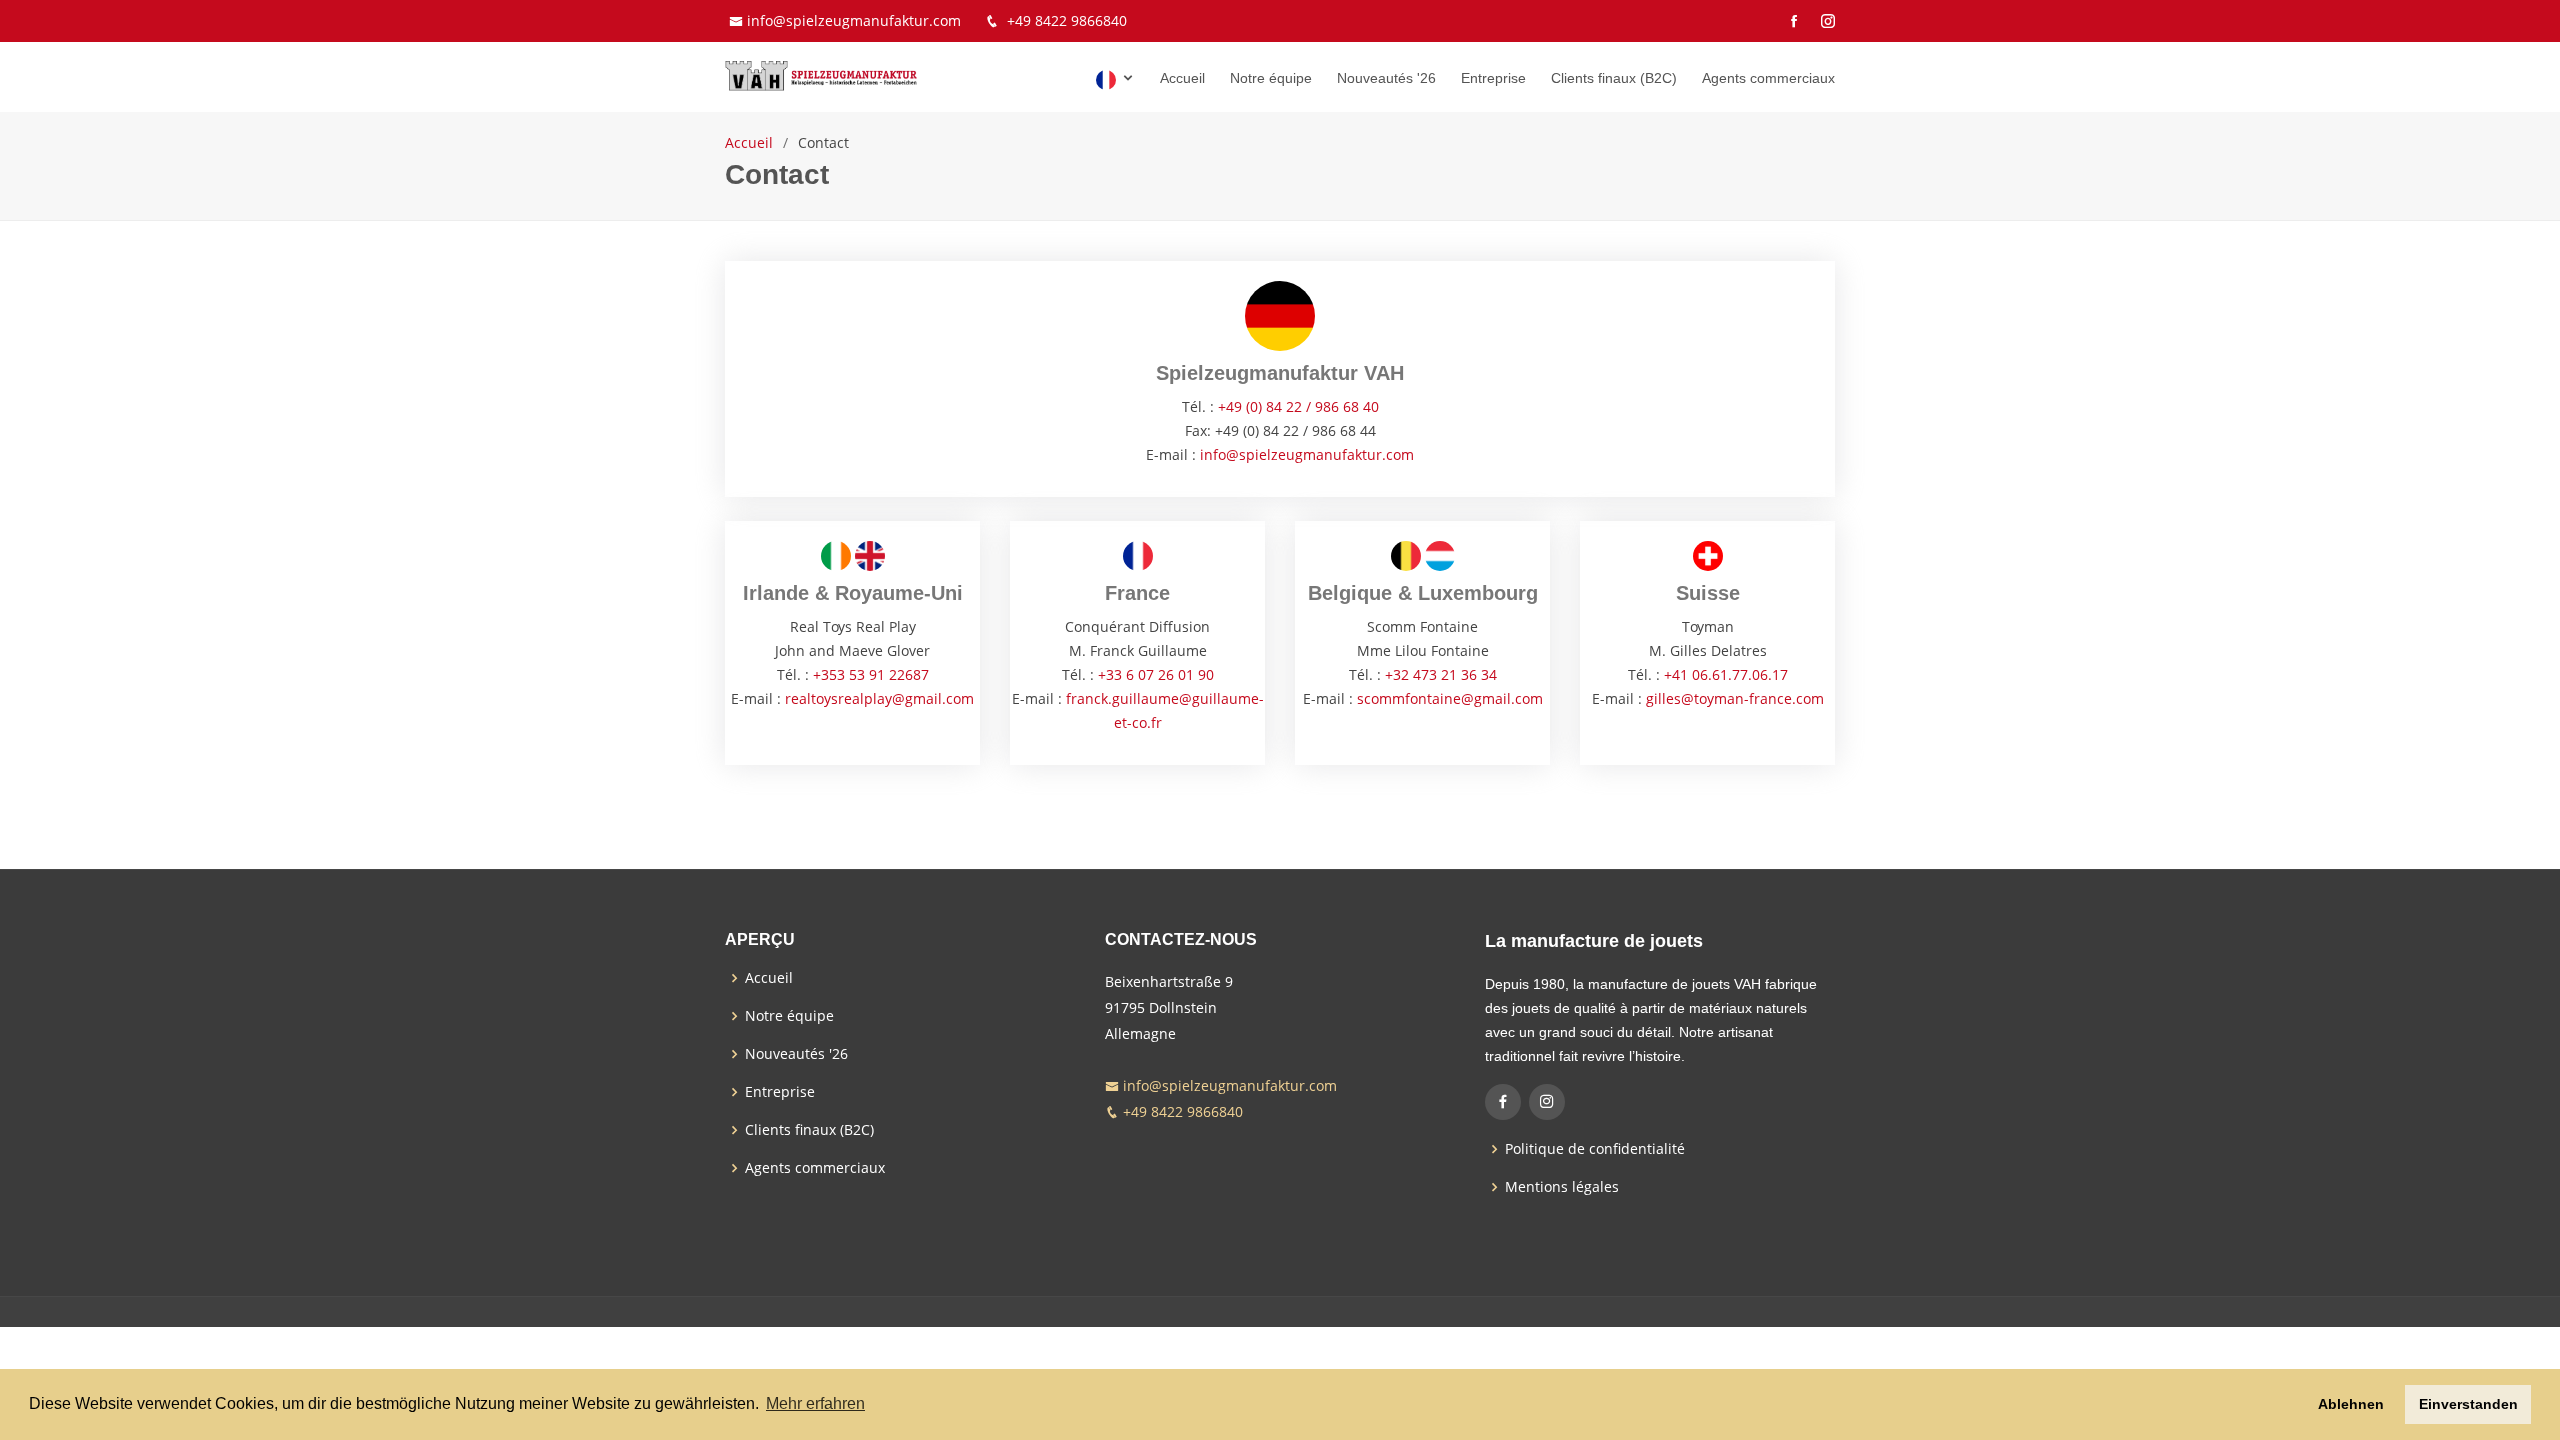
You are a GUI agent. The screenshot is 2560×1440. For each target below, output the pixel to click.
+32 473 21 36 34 (1441, 674)
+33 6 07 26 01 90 (1156, 674)
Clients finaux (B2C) (1614, 78)
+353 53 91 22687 (871, 674)
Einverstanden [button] (2468, 1404)
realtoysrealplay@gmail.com (879, 698)
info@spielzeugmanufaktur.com (854, 20)
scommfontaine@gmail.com (1450, 698)
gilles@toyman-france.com (1735, 698)
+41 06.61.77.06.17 (1726, 674)
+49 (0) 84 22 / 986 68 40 (1298, 406)
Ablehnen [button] (2351, 1404)
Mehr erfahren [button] (815, 1403)
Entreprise (1493, 78)
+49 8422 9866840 (1067, 20)
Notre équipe (1271, 78)
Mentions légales (1562, 1187)
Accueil (1182, 78)
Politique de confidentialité (1595, 1149)
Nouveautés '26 (1386, 78)
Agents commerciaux (1768, 78)
